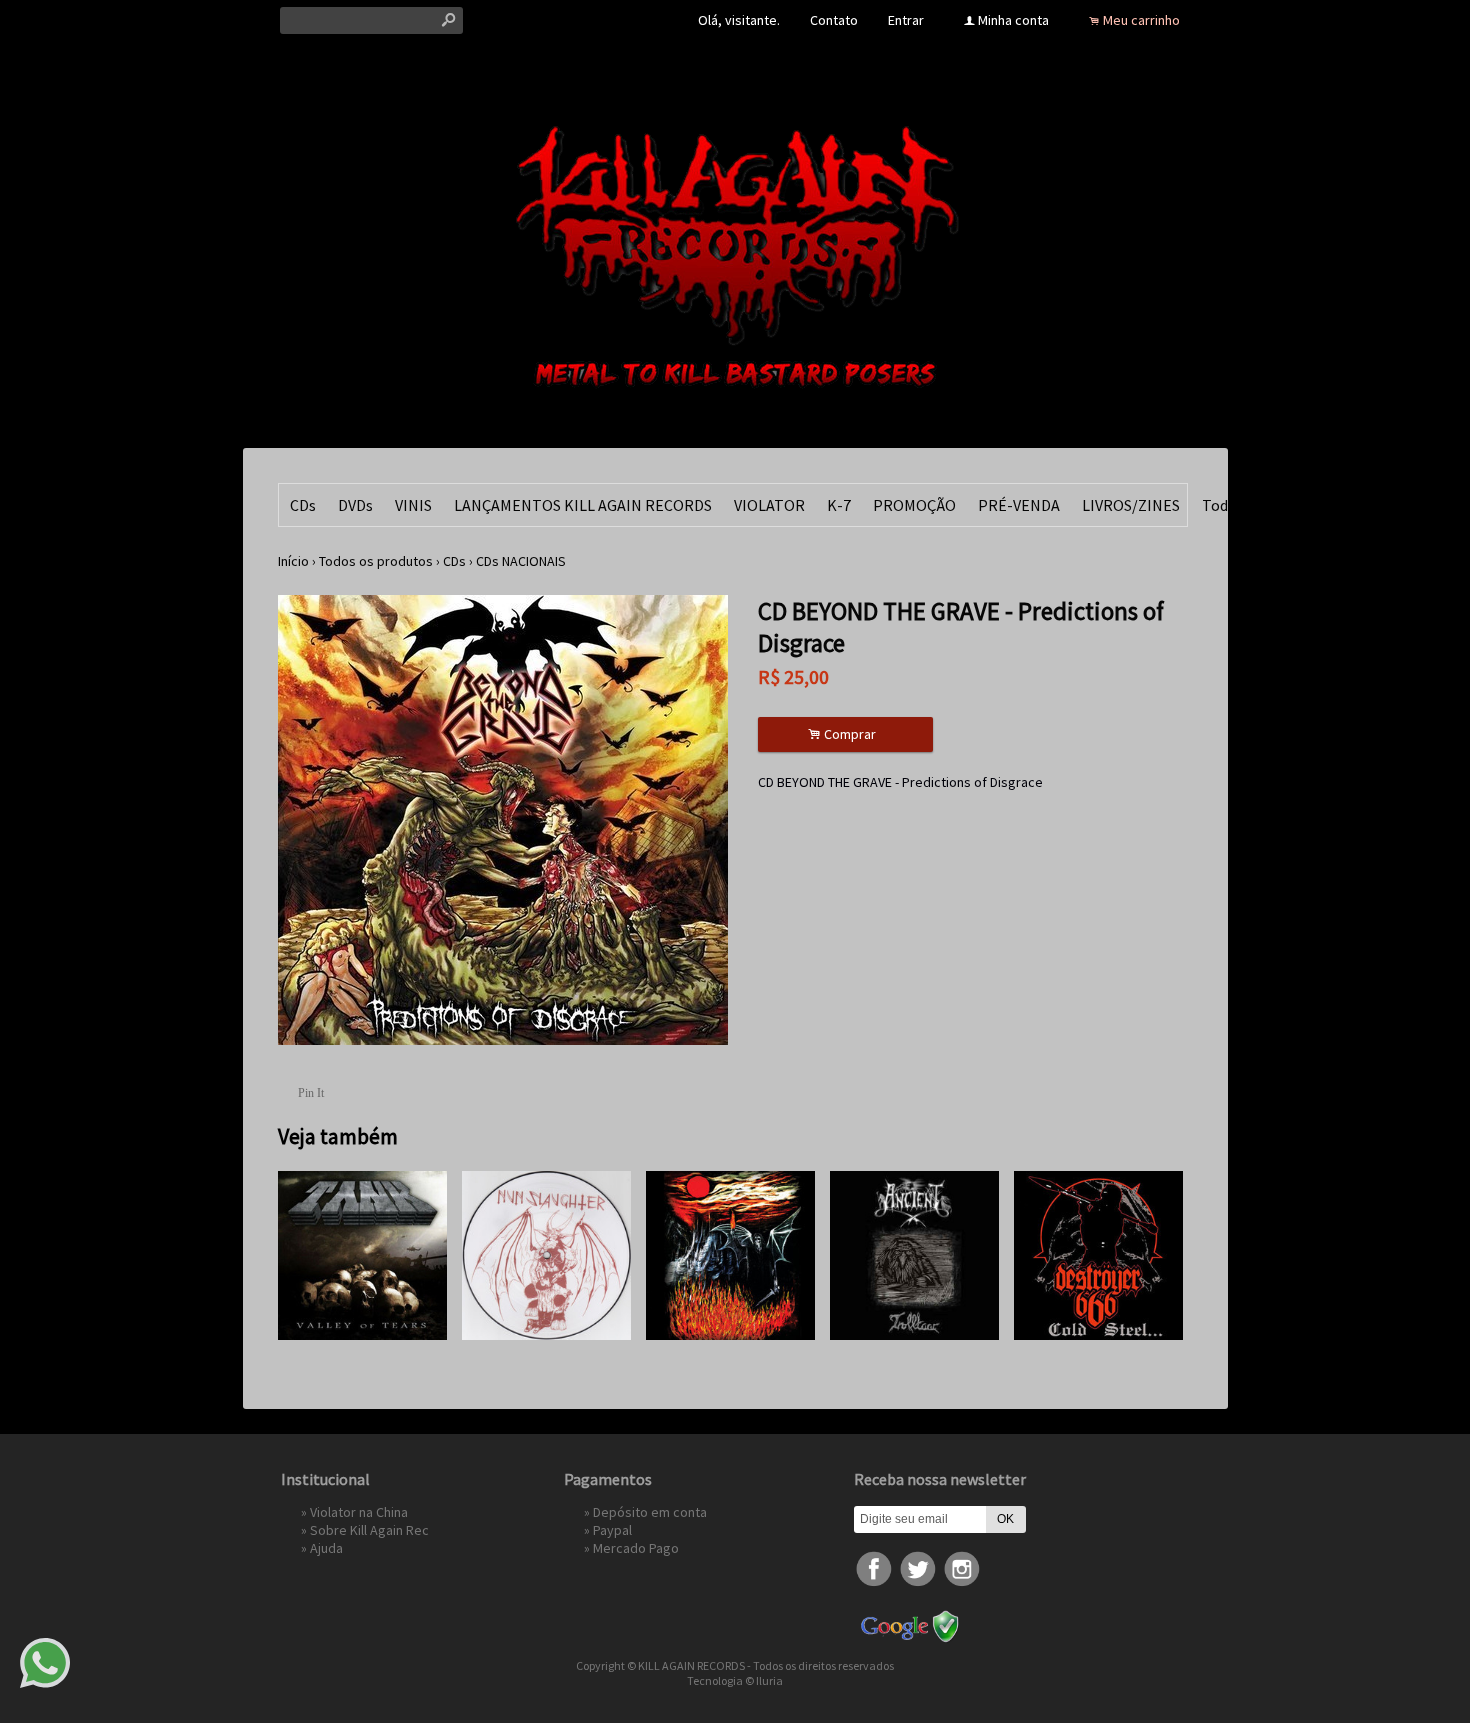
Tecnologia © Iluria (735, 1680)
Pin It (311, 1093)
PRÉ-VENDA (1019, 505)
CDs (303, 505)
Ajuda (326, 1548)
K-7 (839, 505)
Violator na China (359, 1512)
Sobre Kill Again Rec (369, 1530)
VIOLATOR (769, 505)
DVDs (355, 505)
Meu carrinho (1141, 20)
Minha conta (1013, 20)
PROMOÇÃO (914, 505)
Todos (1223, 505)
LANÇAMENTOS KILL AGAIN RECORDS (583, 505)
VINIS (413, 505)
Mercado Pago (636, 1548)
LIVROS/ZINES (1131, 505)
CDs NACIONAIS (521, 561)
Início (293, 561)
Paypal (612, 1530)
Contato (834, 20)
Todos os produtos (376, 561)
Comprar (845, 734)
